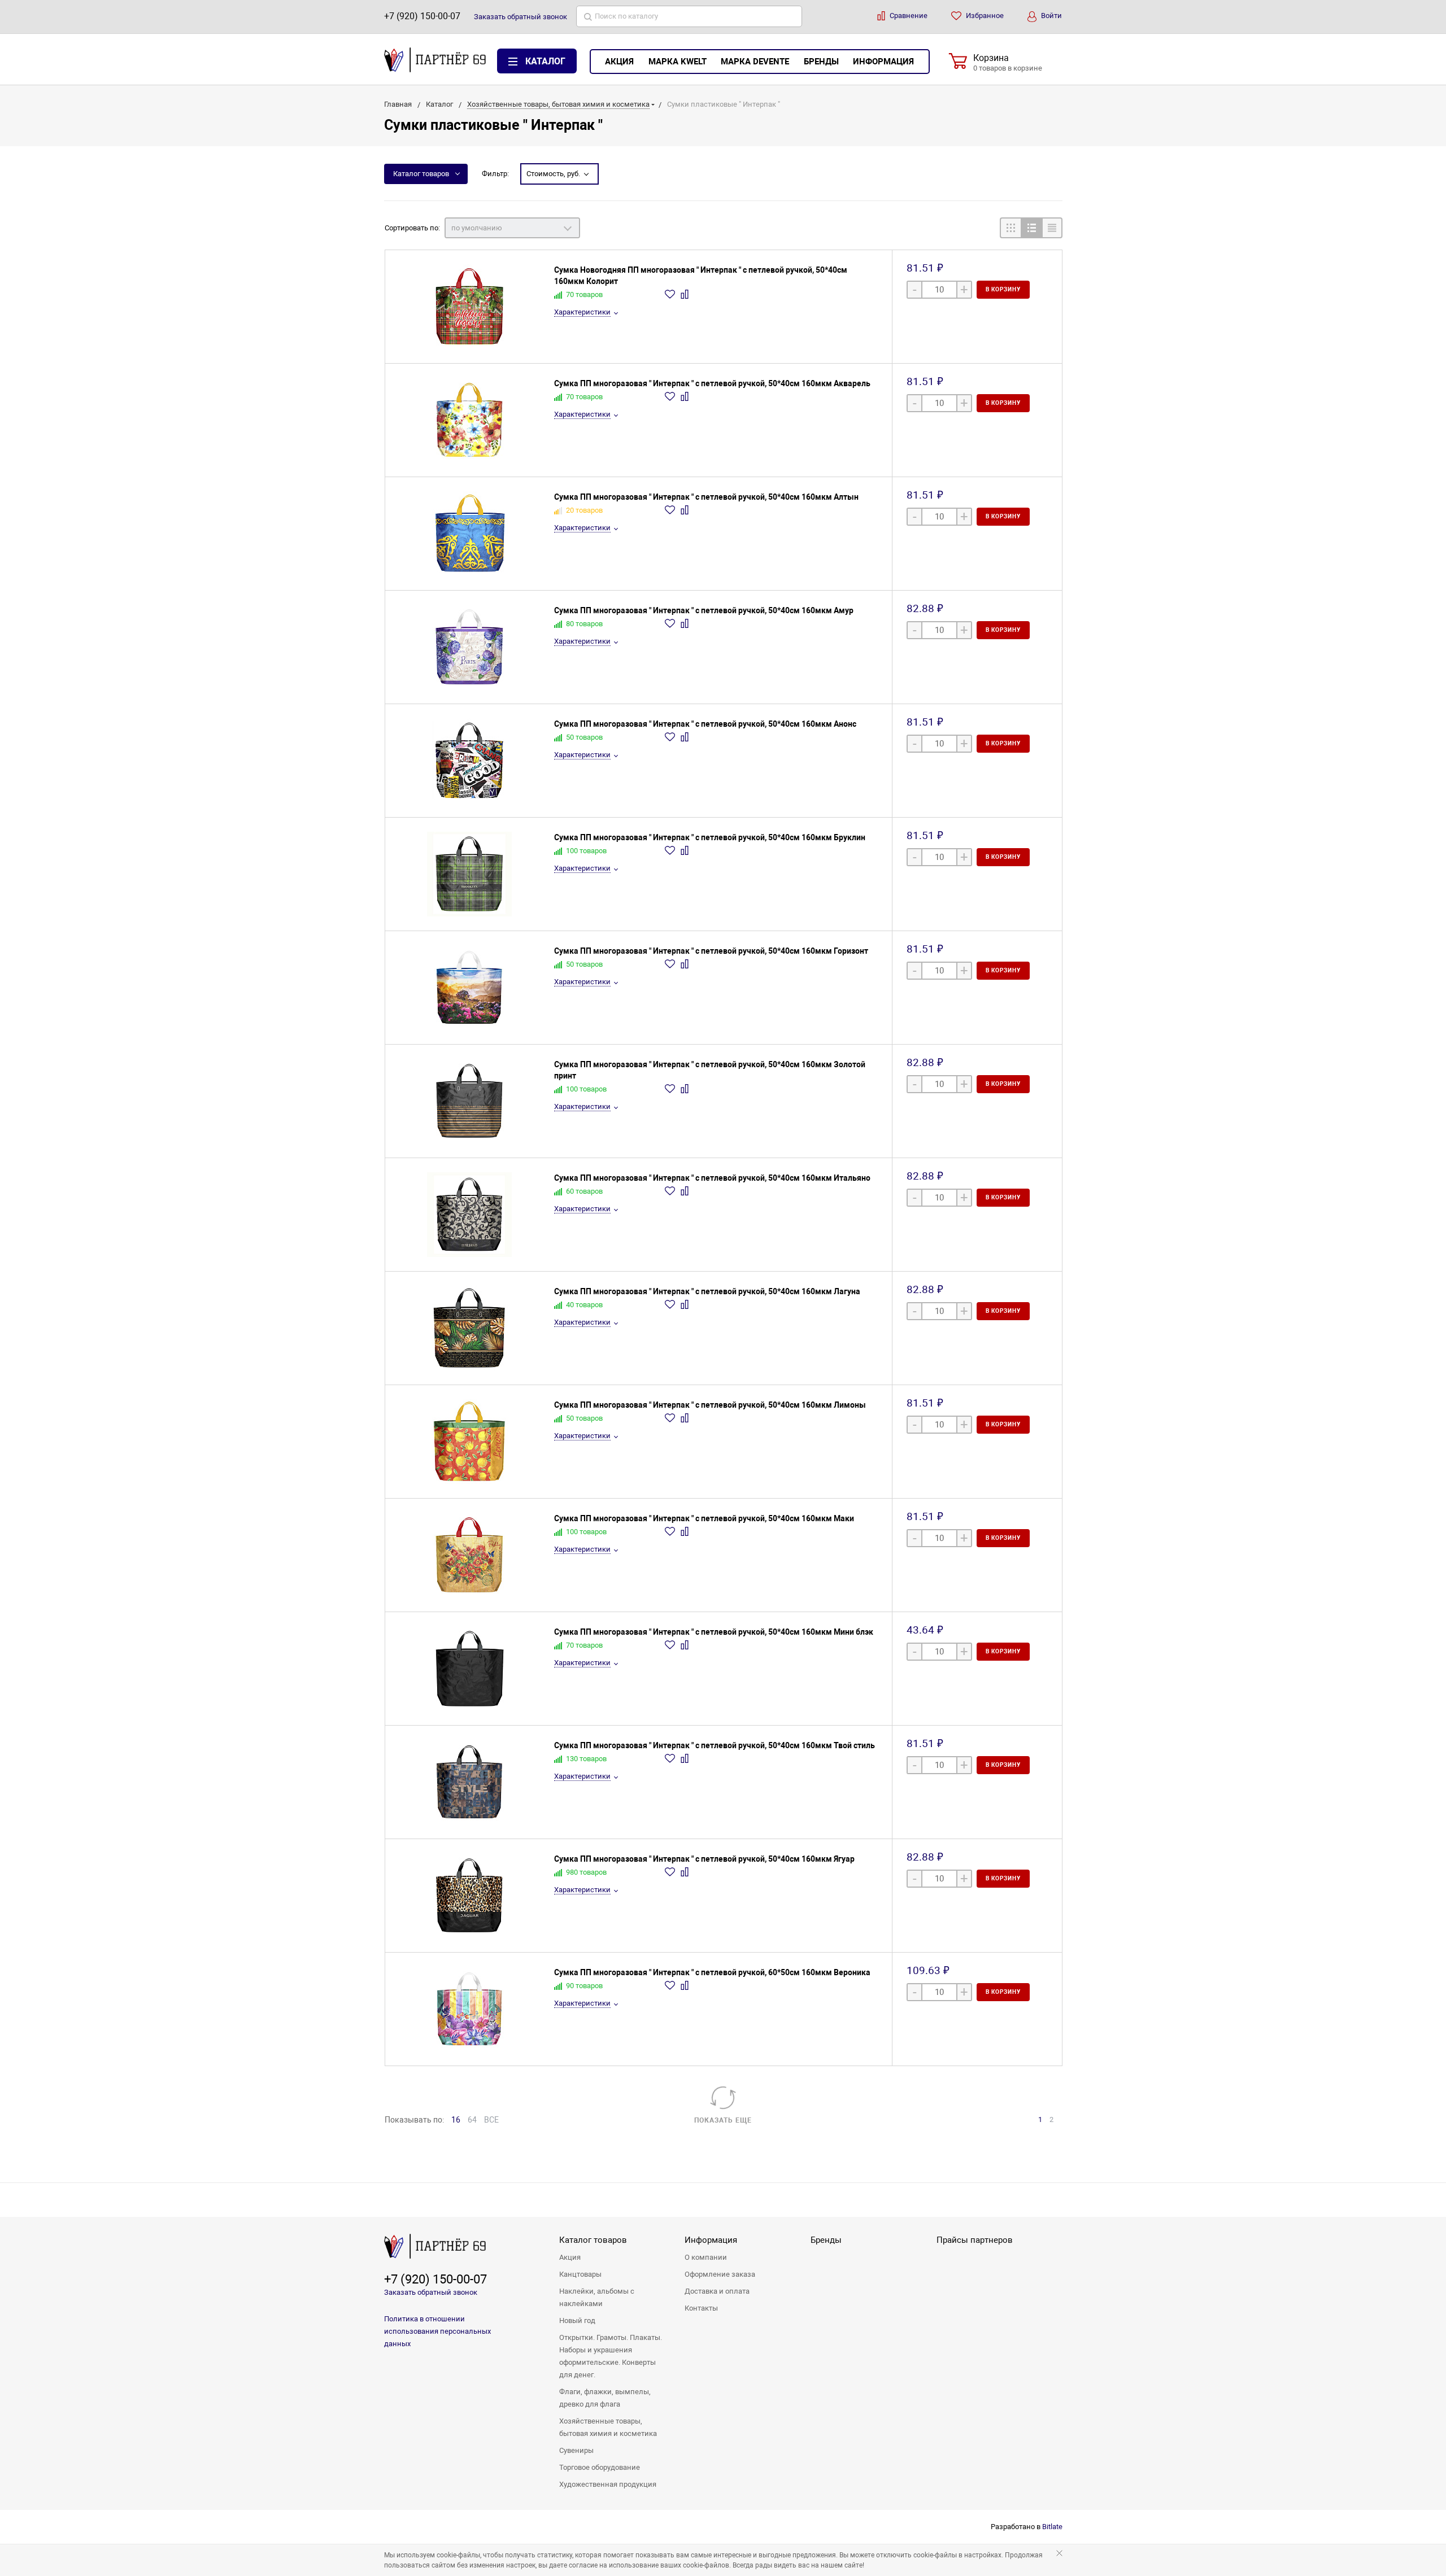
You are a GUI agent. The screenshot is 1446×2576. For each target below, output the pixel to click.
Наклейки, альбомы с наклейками (597, 2297)
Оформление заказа (720, 2274)
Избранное (984, 16)
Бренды (821, 62)
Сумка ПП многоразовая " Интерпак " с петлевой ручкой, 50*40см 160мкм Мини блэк (714, 1632)
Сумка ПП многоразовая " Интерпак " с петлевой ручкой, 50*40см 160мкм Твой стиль (715, 1745)
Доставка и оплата (717, 2291)
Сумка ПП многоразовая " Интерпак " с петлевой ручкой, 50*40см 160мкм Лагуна (707, 1291)
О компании (706, 2257)
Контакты (701, 2308)
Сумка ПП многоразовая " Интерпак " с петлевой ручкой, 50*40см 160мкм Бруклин (710, 837)
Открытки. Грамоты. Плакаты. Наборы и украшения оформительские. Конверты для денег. (611, 2356)
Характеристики (582, 312)
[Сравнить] (686, 294)
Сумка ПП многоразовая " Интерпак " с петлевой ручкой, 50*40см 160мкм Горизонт (711, 951)
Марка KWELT (678, 62)
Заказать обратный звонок (431, 2292)
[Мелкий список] (1052, 228)
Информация (883, 62)
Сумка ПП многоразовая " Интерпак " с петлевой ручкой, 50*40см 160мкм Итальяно (712, 1178)
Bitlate (1052, 2527)
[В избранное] (671, 294)
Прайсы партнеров (975, 2240)
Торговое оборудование (600, 2467)
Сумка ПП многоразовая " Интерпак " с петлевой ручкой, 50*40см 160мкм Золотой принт (710, 1070)
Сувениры (576, 2450)
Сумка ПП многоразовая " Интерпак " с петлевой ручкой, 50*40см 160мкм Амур (704, 610)
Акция (619, 62)
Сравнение (908, 16)
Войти (1051, 16)
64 (472, 2120)
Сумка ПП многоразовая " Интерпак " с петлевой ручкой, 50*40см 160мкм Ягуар (704, 1859)
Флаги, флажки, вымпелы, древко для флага (605, 2398)
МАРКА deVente (755, 62)
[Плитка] (1010, 228)
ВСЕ (491, 2120)
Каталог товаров (421, 174)
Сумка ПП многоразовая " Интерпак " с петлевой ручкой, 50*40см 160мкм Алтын (706, 497)
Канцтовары (580, 2274)
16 (456, 2120)
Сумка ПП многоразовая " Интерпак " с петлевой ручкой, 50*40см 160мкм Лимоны (710, 1405)
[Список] (1031, 228)
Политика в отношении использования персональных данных (437, 2331)
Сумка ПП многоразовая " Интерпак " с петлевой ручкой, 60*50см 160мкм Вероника (712, 1972)
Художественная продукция (608, 2484)
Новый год (577, 2320)
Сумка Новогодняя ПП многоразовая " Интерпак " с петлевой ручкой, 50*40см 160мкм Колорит (701, 276)
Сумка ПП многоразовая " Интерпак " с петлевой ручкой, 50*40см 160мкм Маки (704, 1518)
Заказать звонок (521, 17)
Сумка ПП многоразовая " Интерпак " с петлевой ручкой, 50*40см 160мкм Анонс (705, 724)
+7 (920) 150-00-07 (422, 16)
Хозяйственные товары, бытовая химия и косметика (608, 2427)
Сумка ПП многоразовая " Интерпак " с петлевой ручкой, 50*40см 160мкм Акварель (712, 383)
